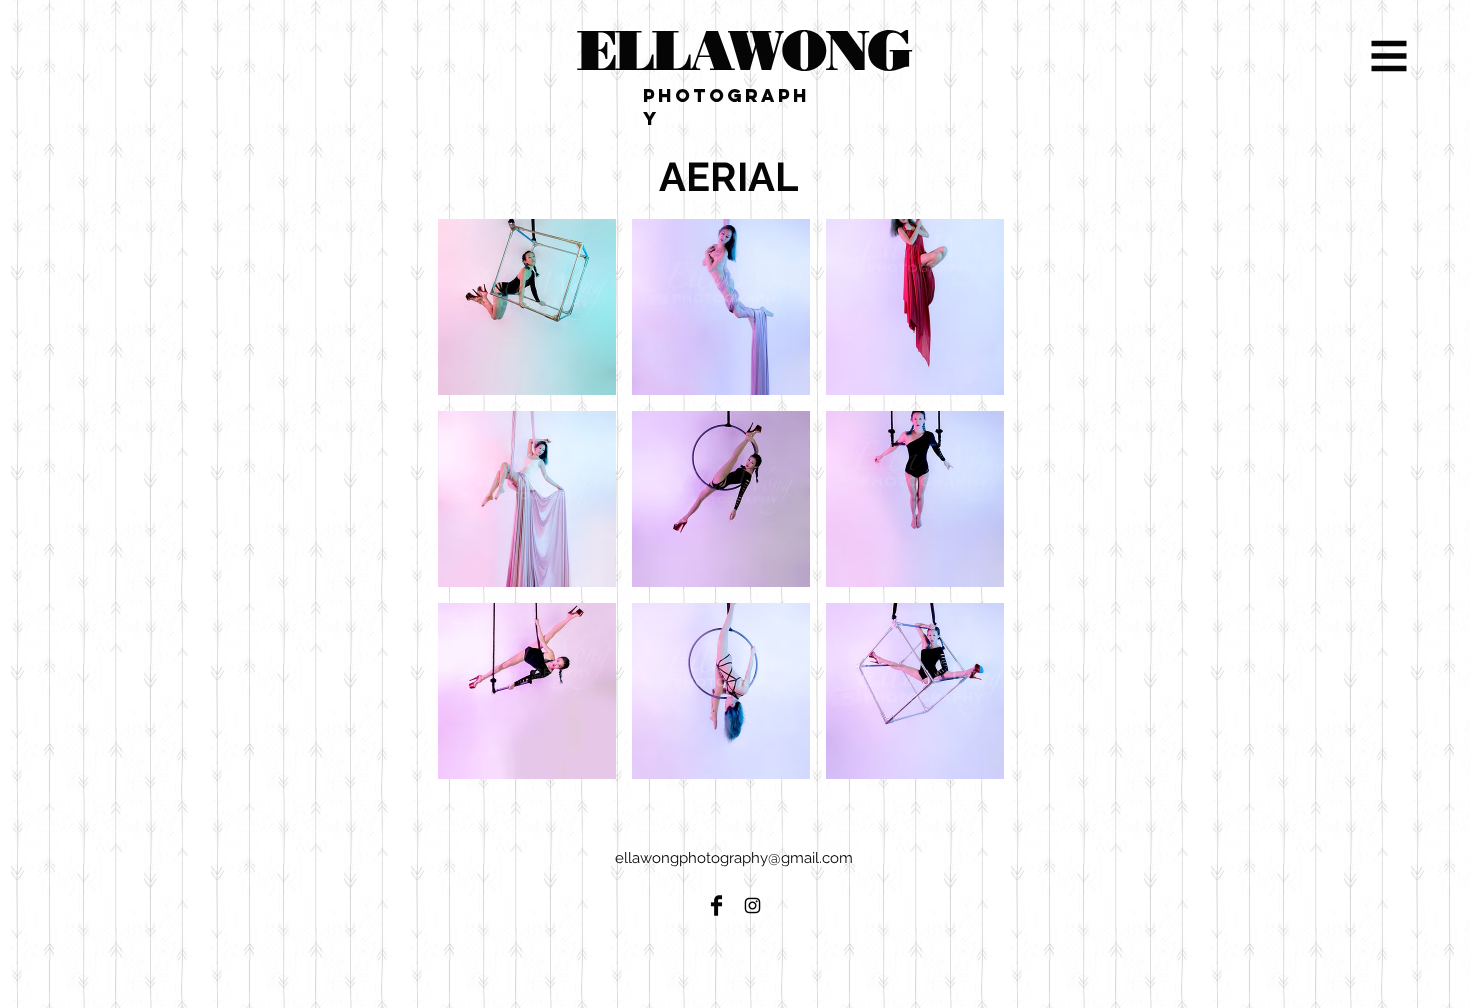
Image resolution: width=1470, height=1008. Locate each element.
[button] (1389, 56)
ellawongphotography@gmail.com (734, 858)
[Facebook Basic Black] (716, 905)
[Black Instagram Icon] (752, 905)
